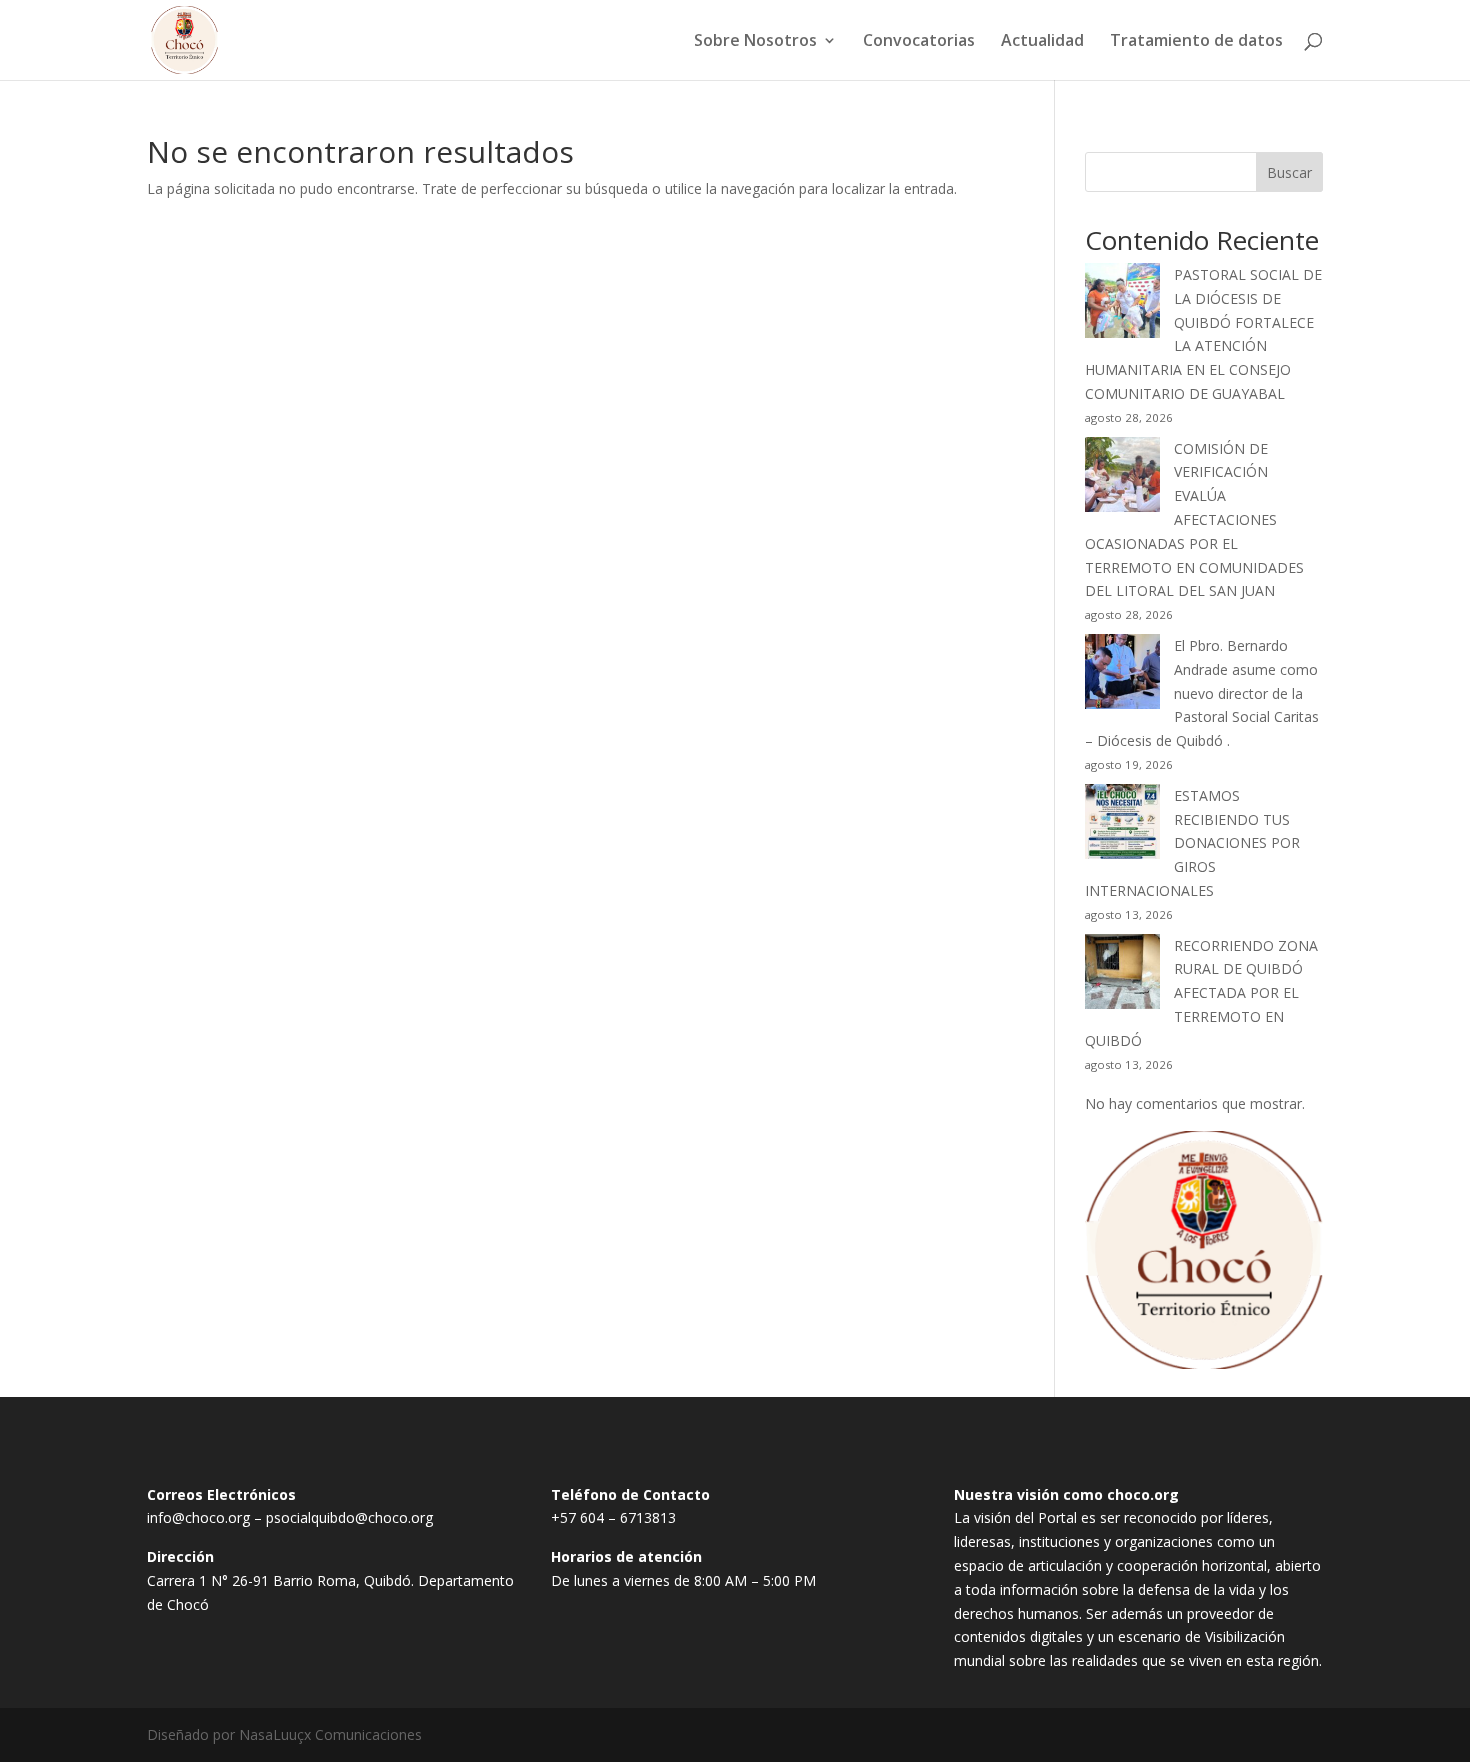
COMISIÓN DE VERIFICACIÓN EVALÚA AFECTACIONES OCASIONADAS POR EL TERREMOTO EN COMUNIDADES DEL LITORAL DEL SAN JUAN (1194, 520)
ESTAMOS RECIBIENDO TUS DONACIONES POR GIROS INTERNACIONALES (1192, 843)
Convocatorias (919, 42)
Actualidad (1042, 42)
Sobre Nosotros (755, 42)
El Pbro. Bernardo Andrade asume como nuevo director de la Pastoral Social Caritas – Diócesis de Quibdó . (1202, 693)
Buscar (1289, 172)
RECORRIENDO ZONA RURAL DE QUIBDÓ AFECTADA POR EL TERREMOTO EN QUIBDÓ (1201, 993)
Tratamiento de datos (1196, 42)
